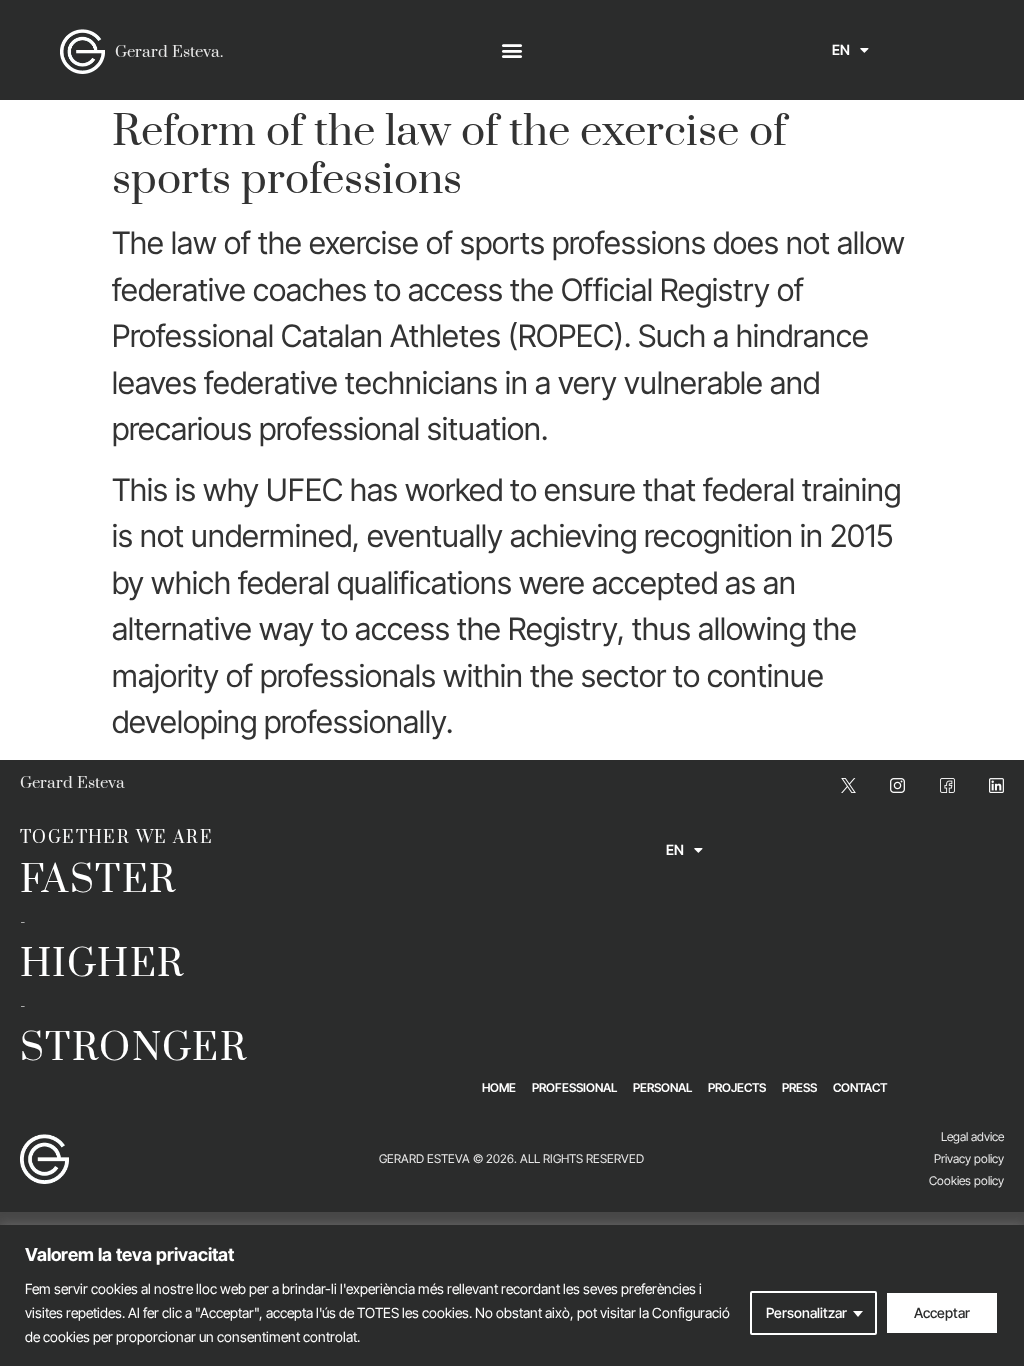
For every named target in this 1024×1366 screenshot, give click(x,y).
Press (799, 1087)
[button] (511, 50)
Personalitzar (806, 1312)
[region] (512, 1295)
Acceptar (942, 1312)
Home (499, 1087)
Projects (737, 1087)
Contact (860, 1087)
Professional (574, 1087)
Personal (662, 1087)
